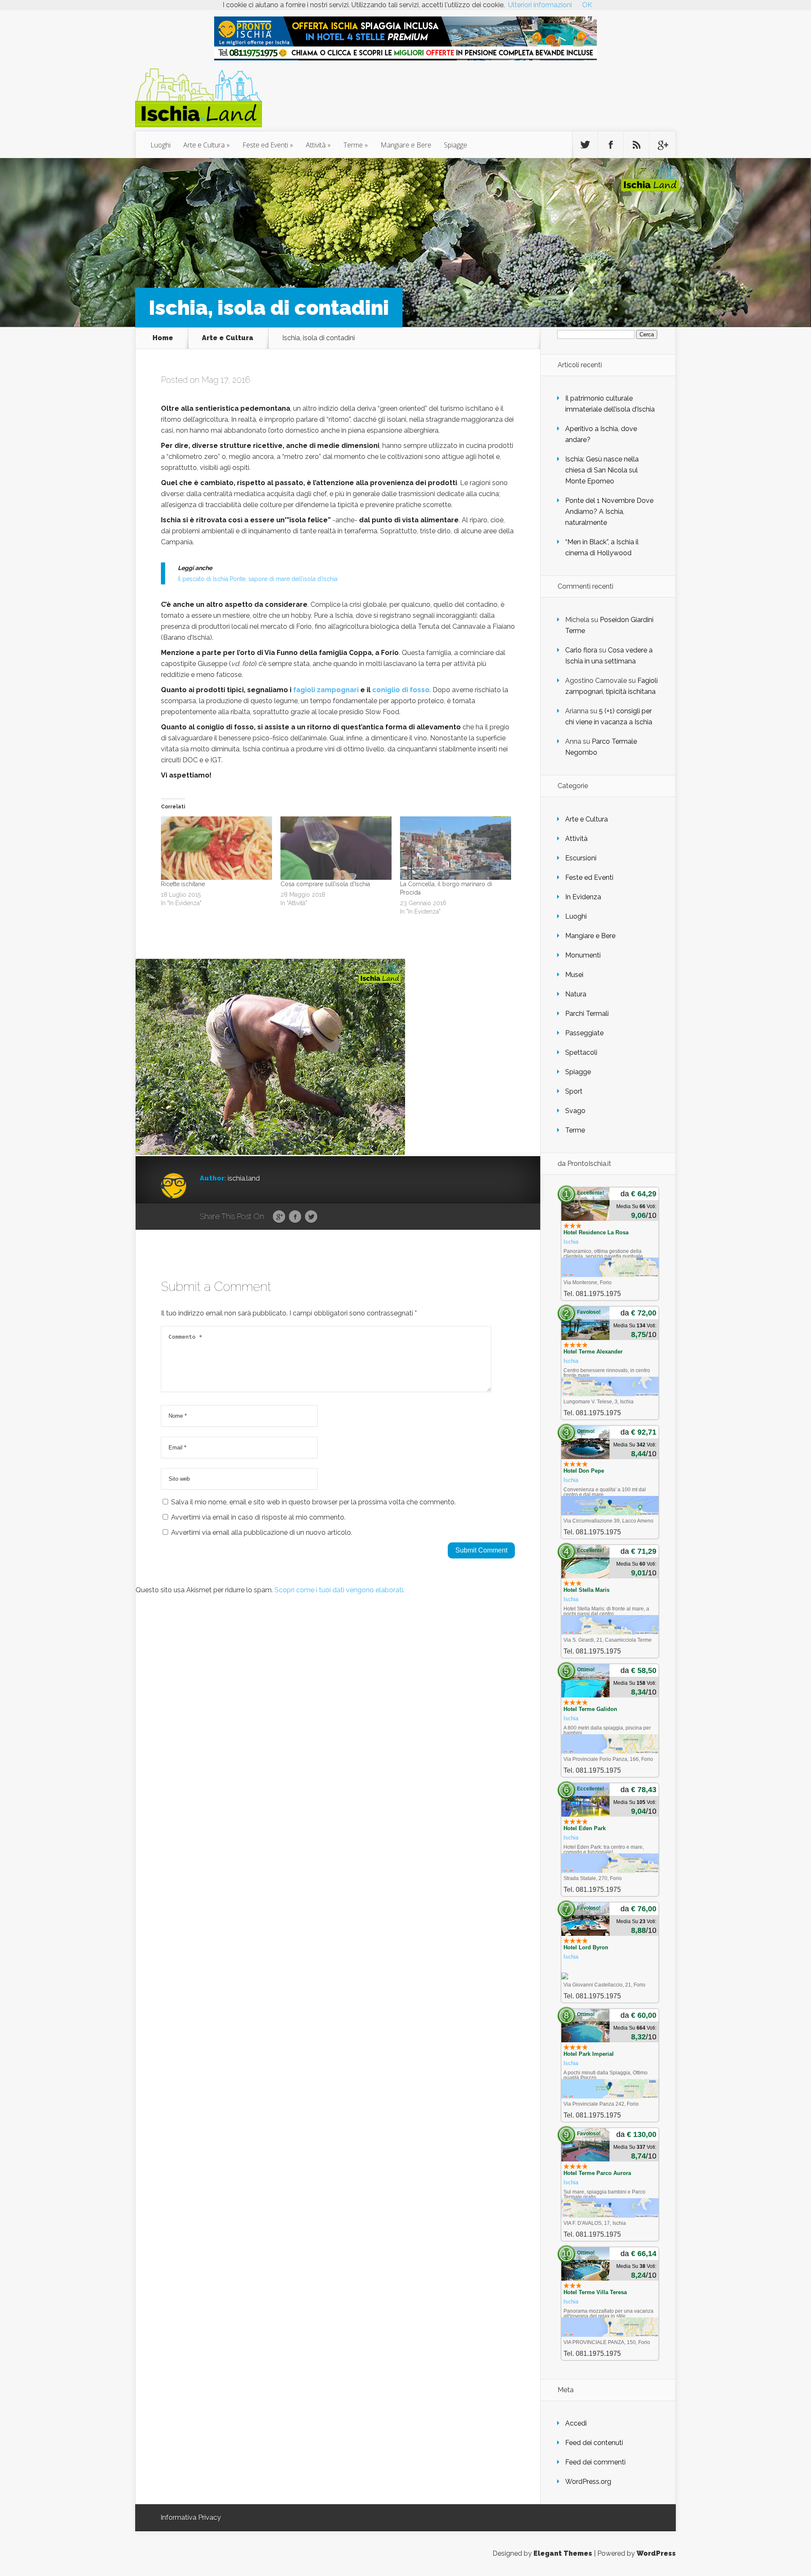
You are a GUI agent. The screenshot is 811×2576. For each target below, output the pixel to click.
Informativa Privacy (191, 2517)
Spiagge (456, 145)
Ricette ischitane (183, 884)
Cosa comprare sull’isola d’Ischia (325, 884)
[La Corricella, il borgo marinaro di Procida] (456, 848)
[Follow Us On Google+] (662, 145)
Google (279, 1217)
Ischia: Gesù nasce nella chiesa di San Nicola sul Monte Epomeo (602, 470)
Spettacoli (581, 1052)
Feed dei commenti (595, 2462)
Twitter (311, 1217)
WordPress (656, 2553)
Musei (574, 975)
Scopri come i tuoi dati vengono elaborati (339, 1590)
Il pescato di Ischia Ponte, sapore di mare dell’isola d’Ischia (258, 579)
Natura (576, 994)
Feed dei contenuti (594, 2443)
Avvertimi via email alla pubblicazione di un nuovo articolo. (262, 1532)
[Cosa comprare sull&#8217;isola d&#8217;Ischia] (336, 848)
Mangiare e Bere (406, 145)
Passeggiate (584, 1033)
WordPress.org (588, 2482)
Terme (353, 145)
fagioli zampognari (326, 690)
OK (587, 5)
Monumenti (583, 955)
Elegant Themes (563, 2553)
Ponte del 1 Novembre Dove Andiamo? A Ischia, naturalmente (609, 512)
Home (163, 338)
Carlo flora (581, 650)
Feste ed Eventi (265, 145)
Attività (316, 145)
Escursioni (581, 858)
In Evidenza (583, 897)
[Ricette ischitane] (216, 848)
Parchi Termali (587, 1014)
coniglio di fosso (401, 690)
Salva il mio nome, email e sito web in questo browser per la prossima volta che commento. (313, 1502)
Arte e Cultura (204, 145)
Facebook (295, 1217)
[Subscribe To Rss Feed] (637, 145)
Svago (575, 1111)
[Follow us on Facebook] (611, 145)
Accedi (576, 2423)
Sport (574, 1091)
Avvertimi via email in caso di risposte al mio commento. (258, 1517)
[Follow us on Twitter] (585, 145)
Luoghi (161, 145)
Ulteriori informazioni (540, 5)
